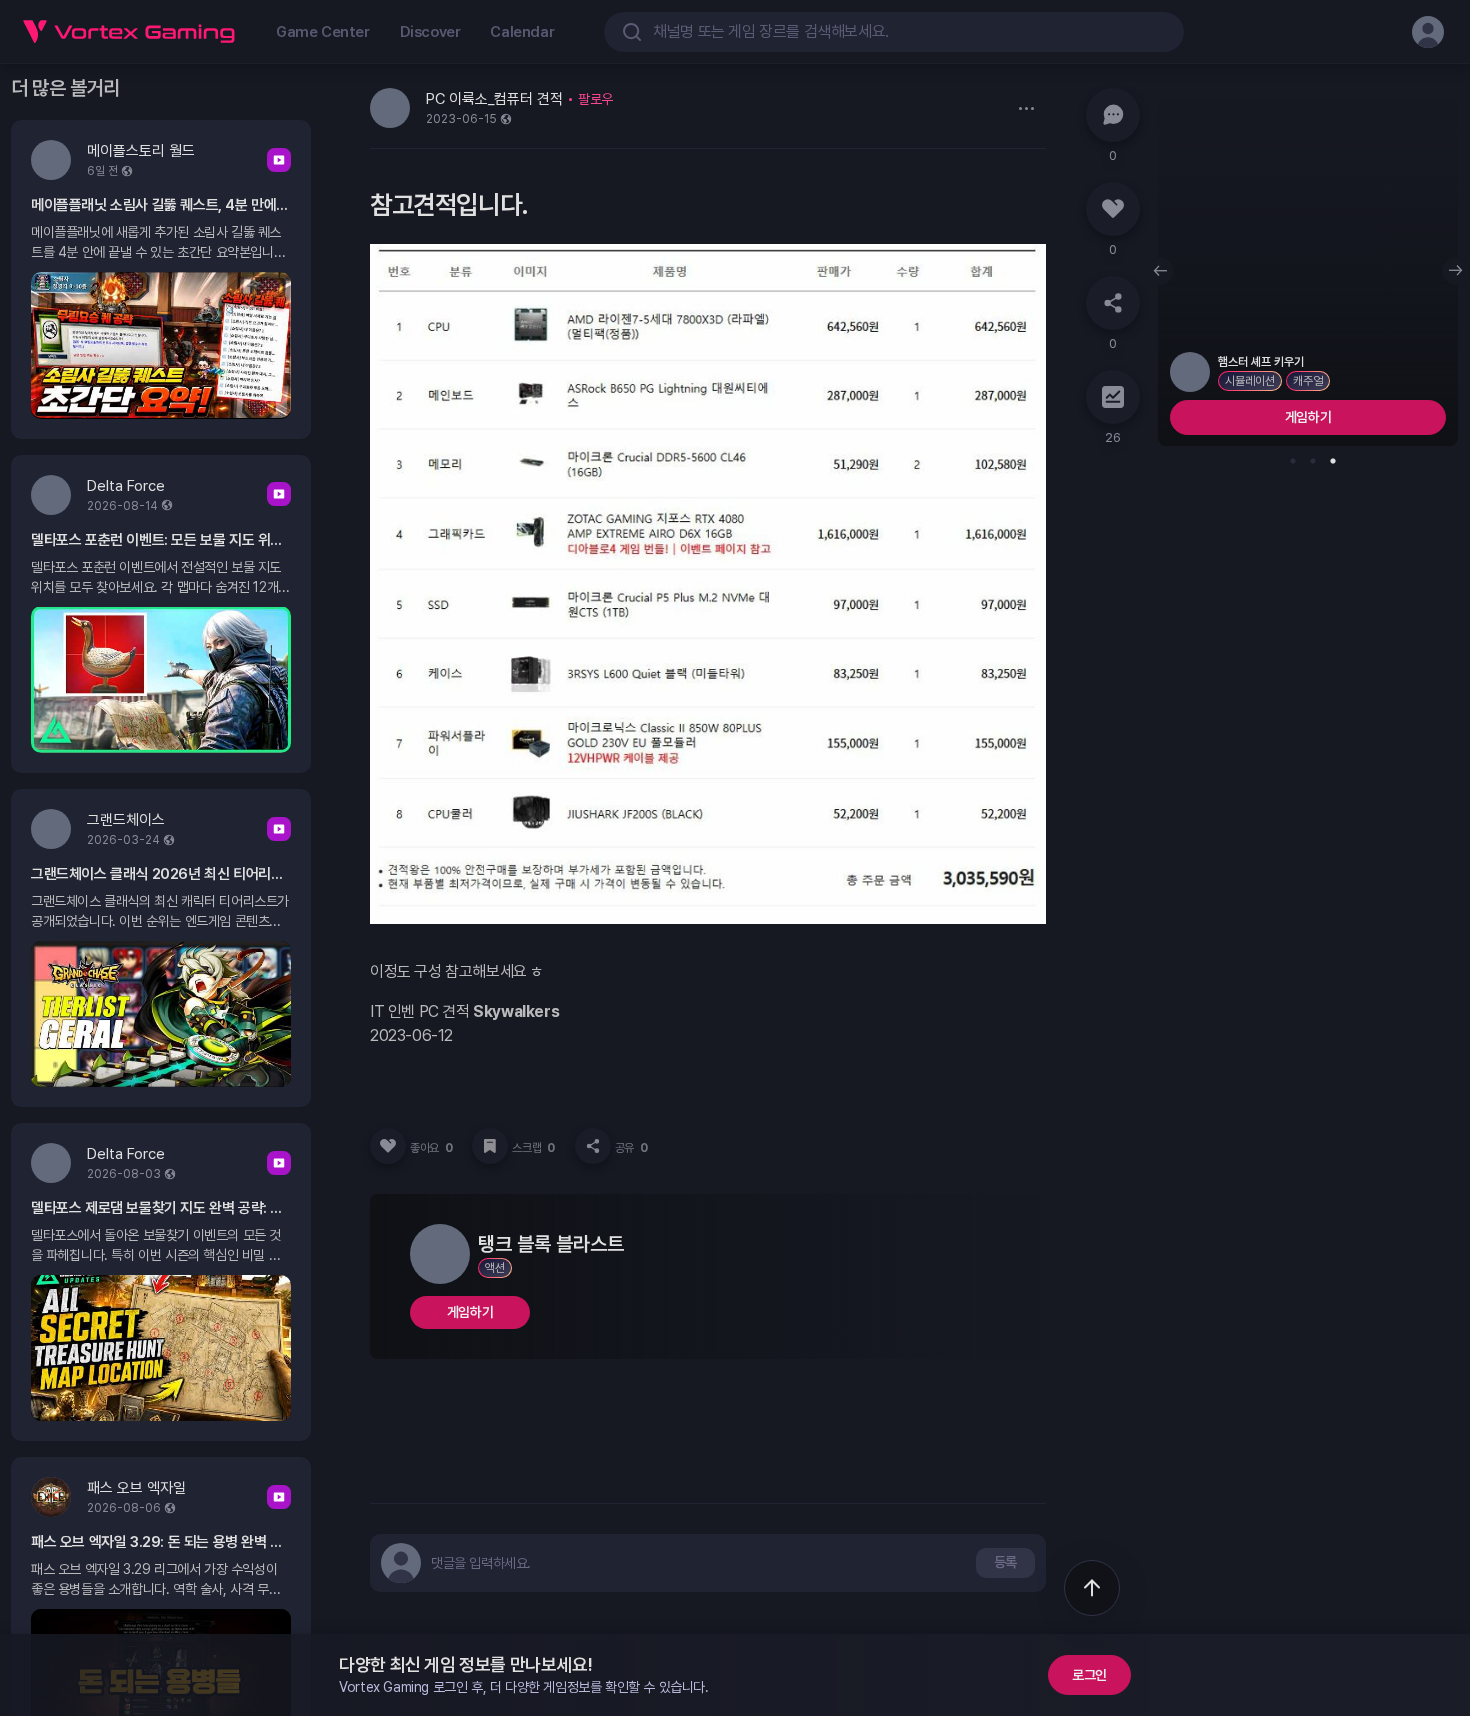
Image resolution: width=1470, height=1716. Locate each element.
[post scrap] (490, 1146)
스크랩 (533, 1148)
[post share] (593, 1146)
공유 (631, 1148)
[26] (1113, 397)
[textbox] (481, 1563)
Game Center (323, 32)
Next (1456, 271)
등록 (1005, 1562)
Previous (1160, 271)
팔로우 (595, 99)
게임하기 (470, 1312)
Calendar (522, 32)
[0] (1113, 115)
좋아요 (431, 1148)
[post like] (388, 1146)
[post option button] (1026, 108)
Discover (430, 32)
